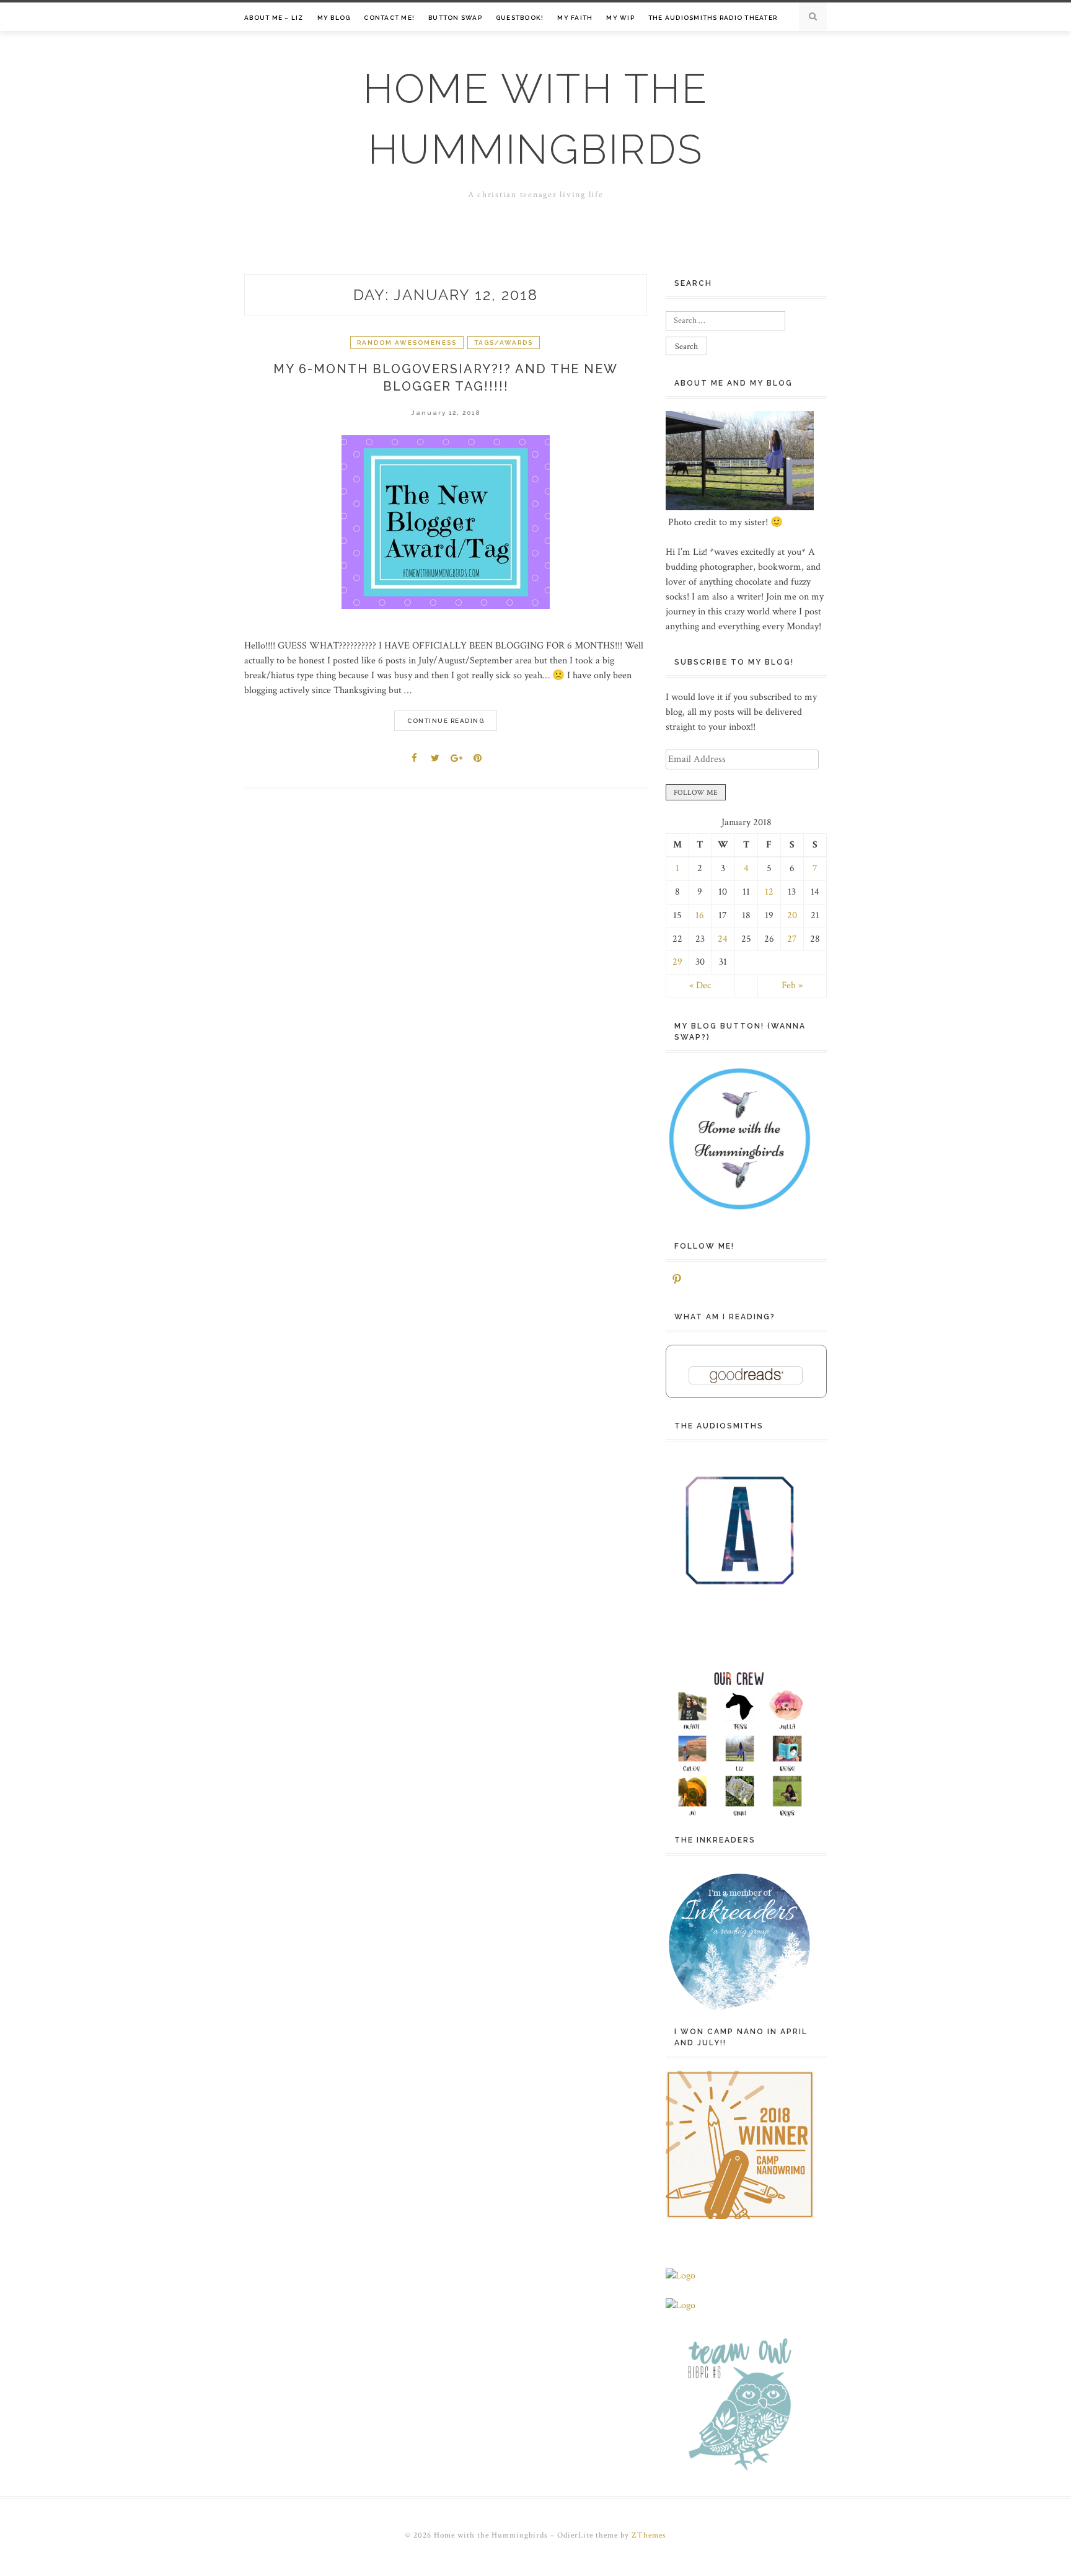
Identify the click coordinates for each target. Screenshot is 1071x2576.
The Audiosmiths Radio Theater (713, 18)
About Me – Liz (274, 18)
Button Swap (455, 18)
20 (792, 915)
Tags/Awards (504, 343)
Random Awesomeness (407, 343)
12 (769, 892)
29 (677, 962)
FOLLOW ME (696, 793)
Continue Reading (446, 721)
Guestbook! (520, 18)
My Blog (334, 18)
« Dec (700, 985)
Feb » (792, 985)
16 (700, 915)
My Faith (575, 18)
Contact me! (389, 18)
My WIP (620, 18)
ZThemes (649, 2535)
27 (792, 939)
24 (723, 939)
